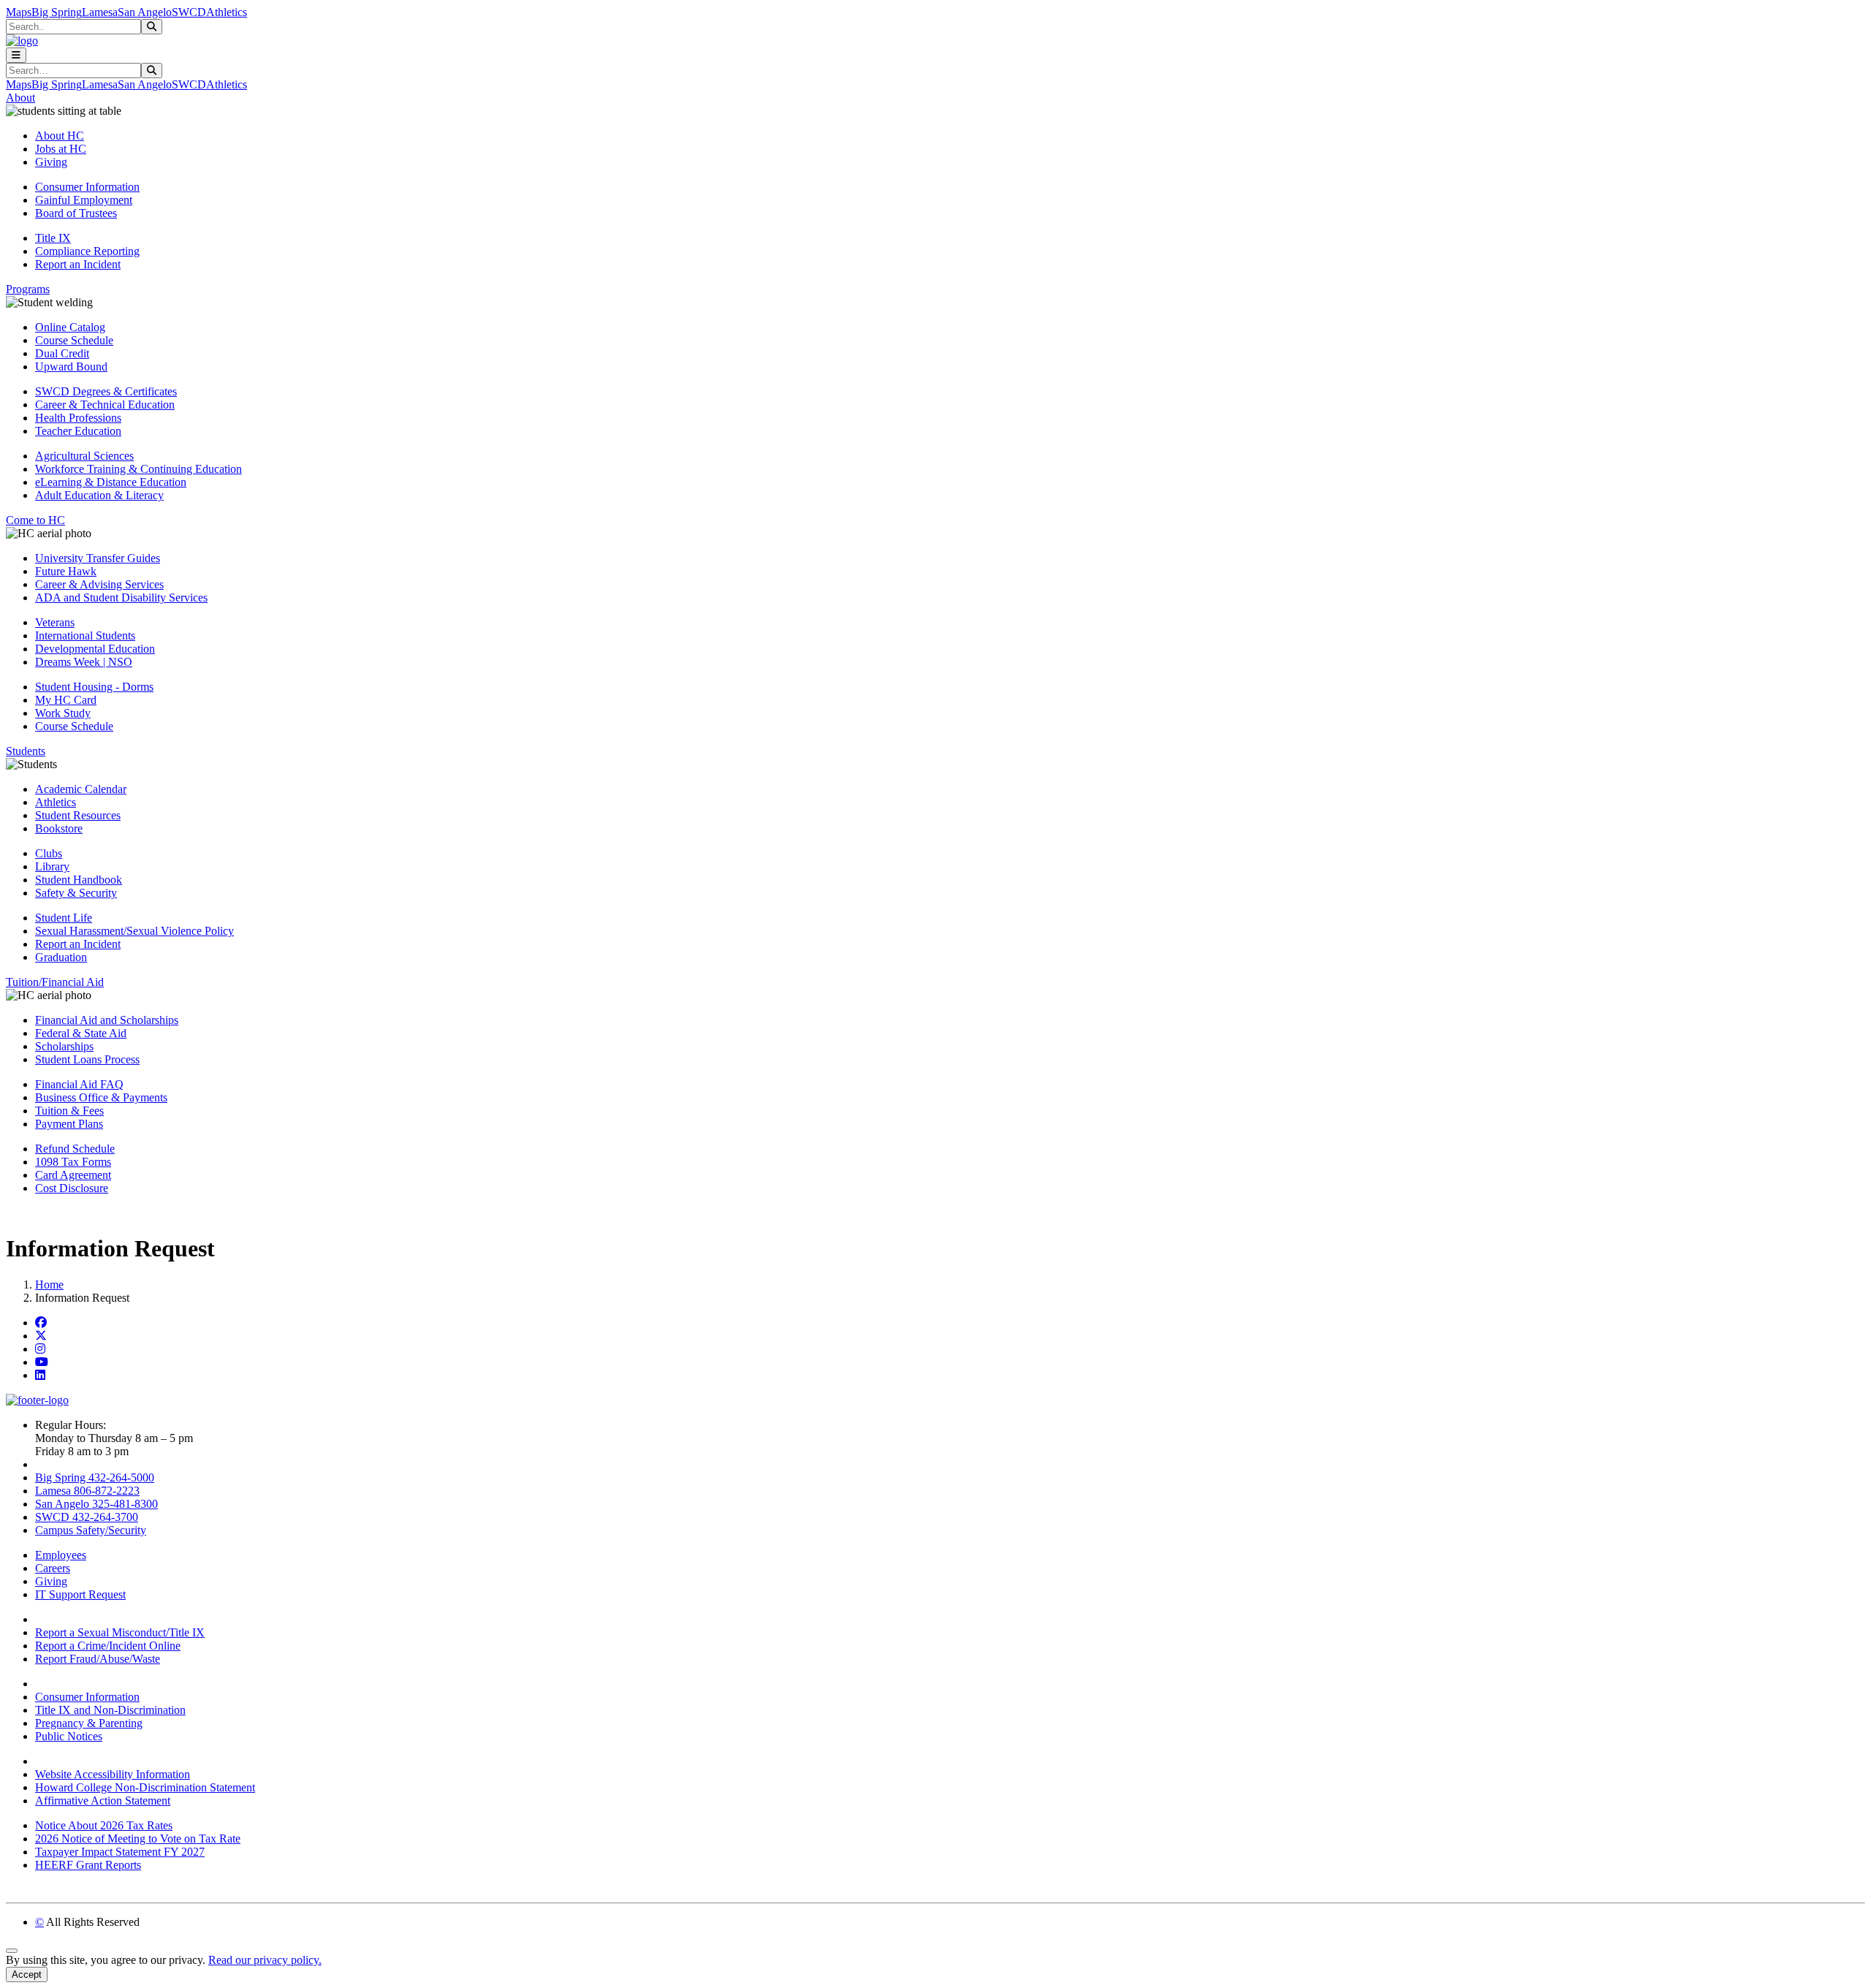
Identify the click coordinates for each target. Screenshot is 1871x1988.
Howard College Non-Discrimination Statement (145, 1787)
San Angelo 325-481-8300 (96, 1504)
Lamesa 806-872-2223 (87, 1491)
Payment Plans (69, 1124)
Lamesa (100, 12)
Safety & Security (76, 893)
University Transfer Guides (98, 558)
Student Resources (78, 815)
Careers (53, 1568)
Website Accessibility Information (113, 1774)
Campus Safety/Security (91, 1530)
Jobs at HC (61, 149)
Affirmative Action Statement (103, 1801)
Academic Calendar (81, 789)
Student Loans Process (87, 1059)
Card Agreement (73, 1175)
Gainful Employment (84, 200)
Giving (51, 162)
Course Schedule (74, 340)
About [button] (20, 98)
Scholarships (64, 1046)
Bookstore (59, 828)
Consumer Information (87, 187)
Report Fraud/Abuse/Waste (98, 1659)
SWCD (189, 12)
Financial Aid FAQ (79, 1084)
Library (52, 866)
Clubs (49, 853)
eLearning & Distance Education (111, 482)
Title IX (53, 238)
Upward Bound (71, 367)
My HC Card (66, 700)
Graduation (61, 957)
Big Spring (57, 12)
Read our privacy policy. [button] (265, 1960)
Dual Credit (62, 353)
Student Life (64, 918)
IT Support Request (80, 1594)
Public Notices (69, 1736)
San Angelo (145, 12)
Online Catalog (70, 327)
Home (49, 1285)
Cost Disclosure (72, 1188)
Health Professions (78, 418)
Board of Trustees (76, 213)
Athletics (227, 12)
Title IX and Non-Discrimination (110, 1710)
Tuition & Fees (69, 1111)
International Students (85, 636)
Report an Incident (78, 264)
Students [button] (26, 751)
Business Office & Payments (101, 1097)
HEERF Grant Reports (88, 1865)
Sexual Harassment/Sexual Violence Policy (134, 931)
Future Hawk (66, 571)
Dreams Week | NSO (84, 662)
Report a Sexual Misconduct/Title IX (120, 1632)
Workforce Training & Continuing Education (138, 469)
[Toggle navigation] (16, 55)
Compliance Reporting (87, 251)
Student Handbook (79, 880)
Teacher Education (78, 431)
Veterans (55, 622)
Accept (27, 1974)
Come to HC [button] (35, 520)
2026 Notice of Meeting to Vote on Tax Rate (138, 1839)
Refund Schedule (75, 1149)
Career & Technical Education (105, 405)
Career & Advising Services (99, 584)
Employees (61, 1555)
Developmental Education (95, 649)
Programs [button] (28, 289)
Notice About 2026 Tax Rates (104, 1825)
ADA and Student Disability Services (121, 597)
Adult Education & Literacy (99, 495)
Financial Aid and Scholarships (107, 1020)
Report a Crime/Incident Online (108, 1646)
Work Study (63, 713)
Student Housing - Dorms (94, 687)
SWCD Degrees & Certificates (106, 391)
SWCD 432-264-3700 (87, 1517)
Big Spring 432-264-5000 (95, 1477)
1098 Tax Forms (73, 1162)
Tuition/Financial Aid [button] (55, 982)
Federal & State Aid (81, 1033)
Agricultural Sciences (84, 456)
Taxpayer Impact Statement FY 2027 (120, 1852)
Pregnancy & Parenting (89, 1723)
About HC (60, 136)
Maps (19, 12)
